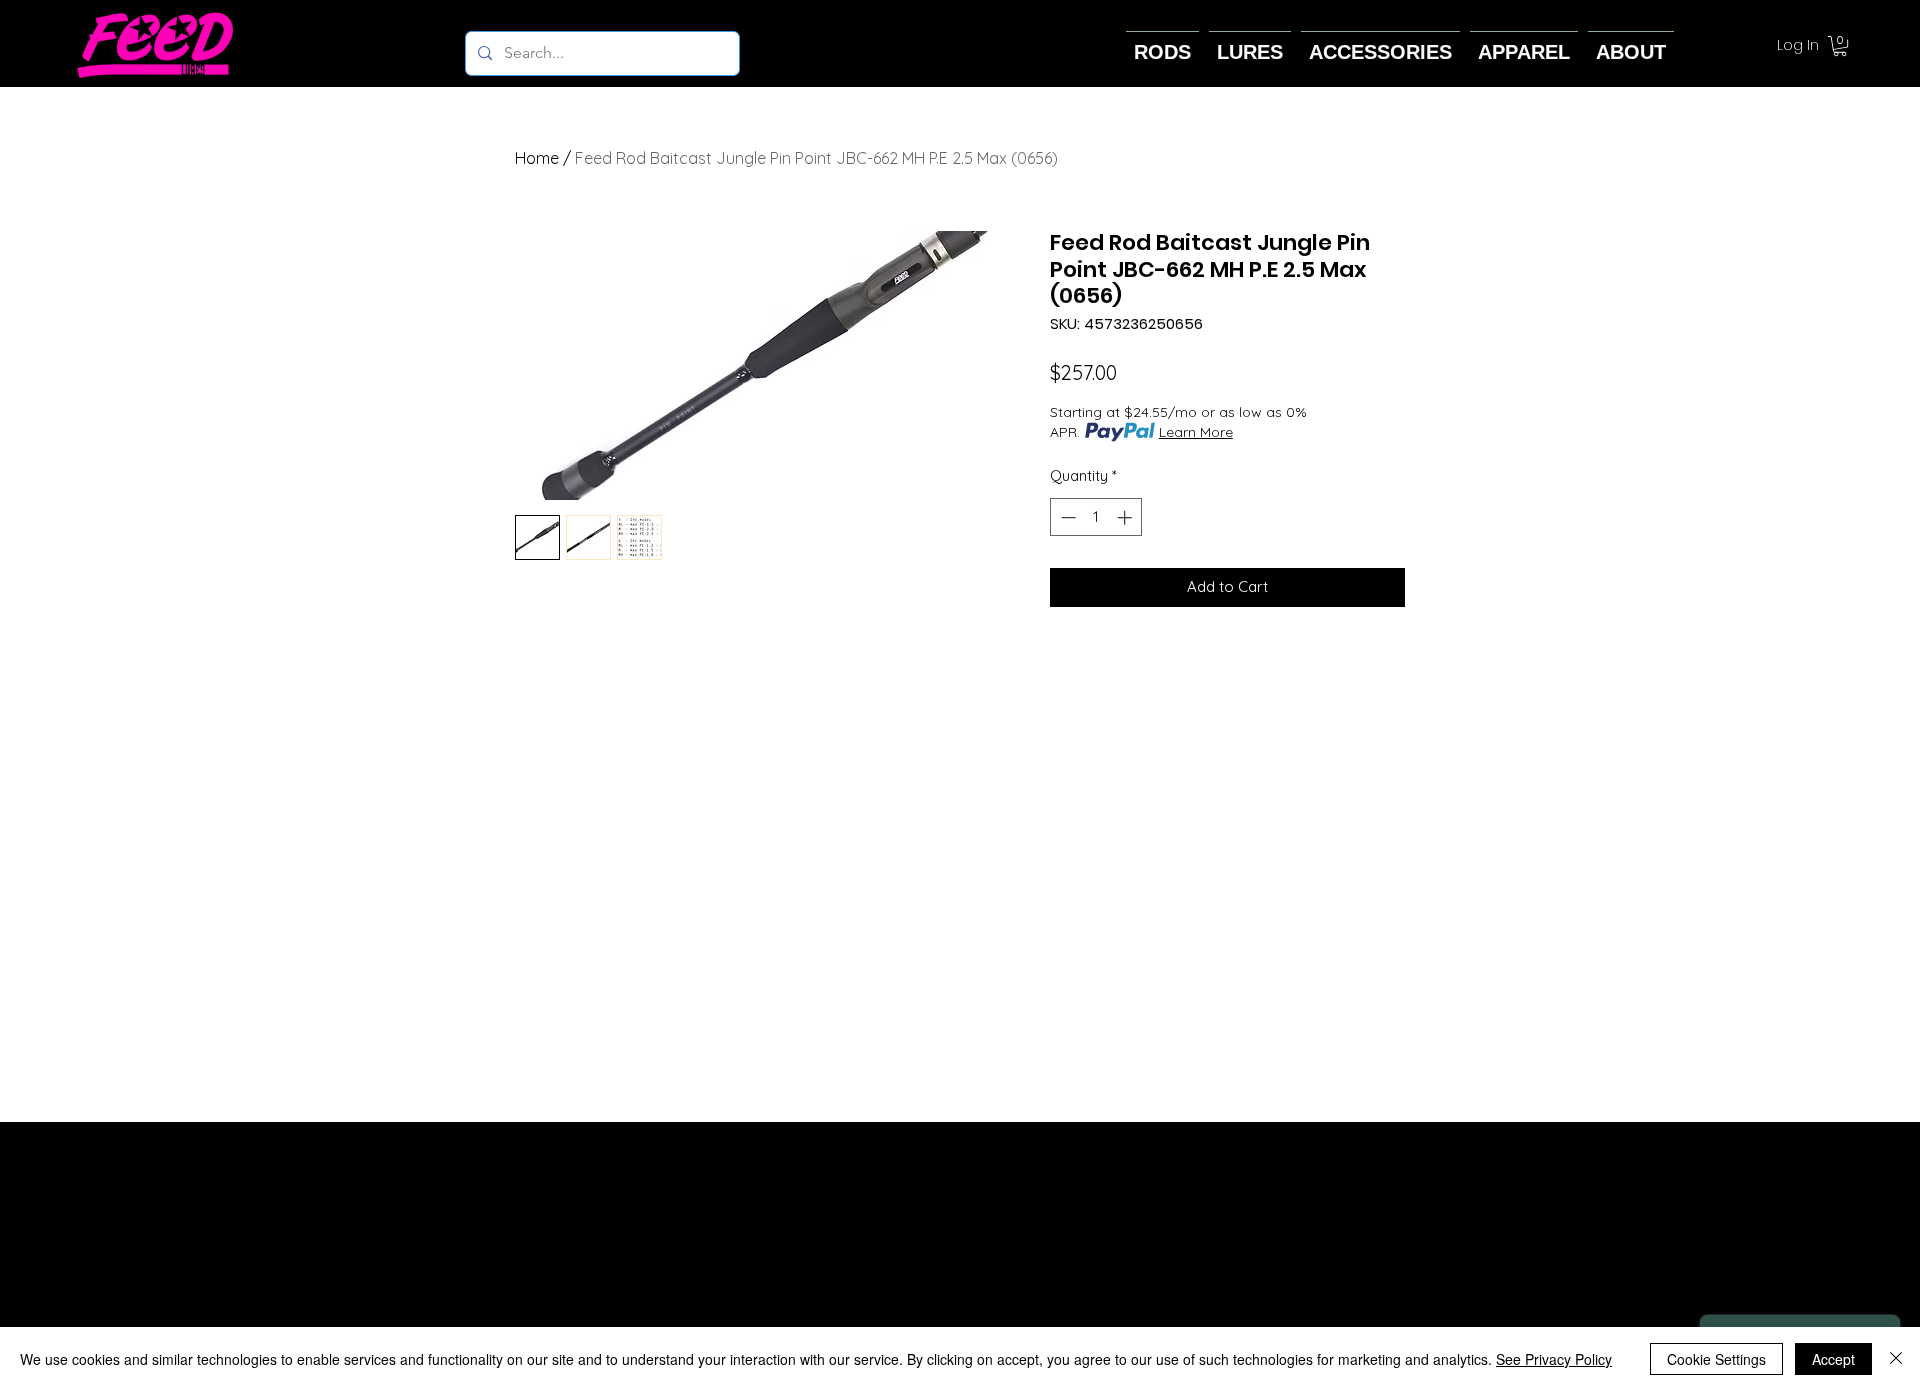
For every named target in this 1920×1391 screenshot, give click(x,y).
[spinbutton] (1096, 517)
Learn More (1196, 432)
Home (537, 158)
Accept (1833, 1359)
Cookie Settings (1716, 1359)
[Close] (1896, 1359)
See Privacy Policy (1554, 1359)
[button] (1840, 46)
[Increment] (1126, 517)
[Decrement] (1066, 517)
